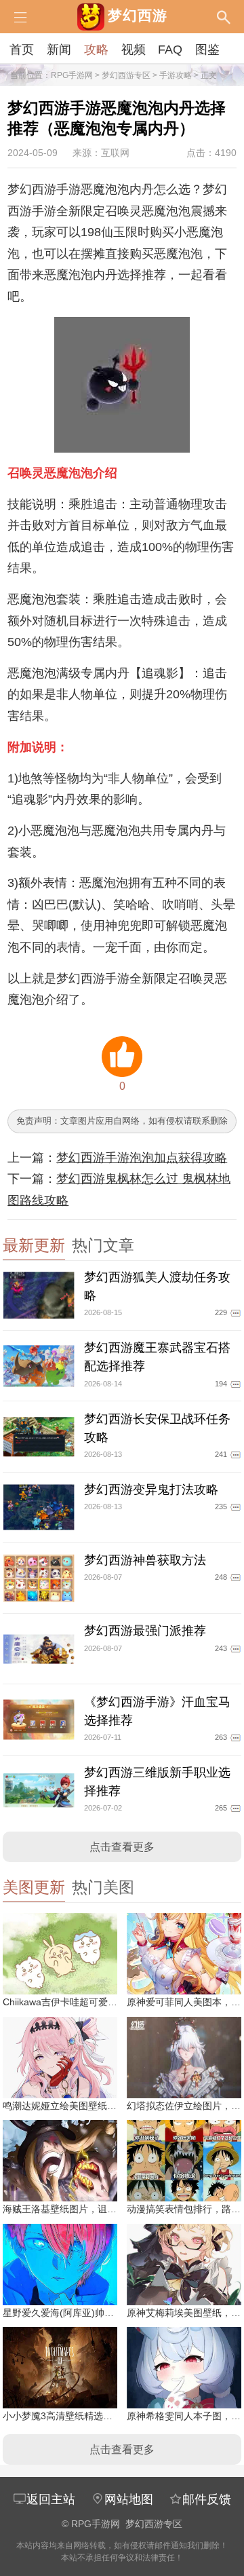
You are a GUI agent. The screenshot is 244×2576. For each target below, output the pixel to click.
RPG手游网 (72, 75)
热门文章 (103, 1246)
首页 (22, 50)
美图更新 (34, 1888)
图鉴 (207, 50)
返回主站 (51, 2499)
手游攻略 (176, 75)
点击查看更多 (122, 1847)
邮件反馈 (207, 2499)
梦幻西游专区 (126, 75)
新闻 (59, 50)
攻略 (96, 50)
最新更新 (34, 1246)
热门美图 (103, 1888)
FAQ (170, 50)
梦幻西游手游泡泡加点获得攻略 (142, 1158)
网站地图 (129, 2499)
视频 (134, 50)
